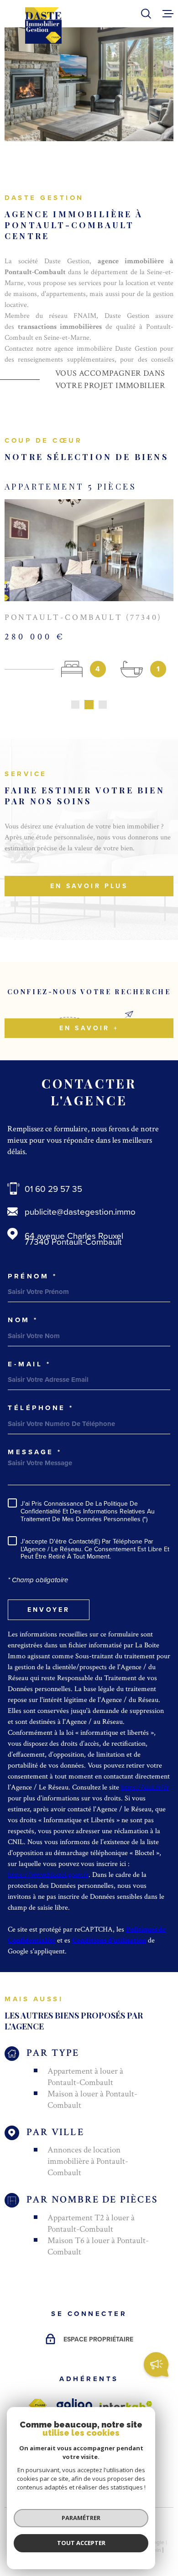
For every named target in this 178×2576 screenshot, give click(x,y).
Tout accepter (81, 2543)
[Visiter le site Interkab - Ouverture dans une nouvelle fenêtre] (126, 2406)
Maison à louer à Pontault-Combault (92, 2100)
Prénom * (32, 1276)
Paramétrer (81, 2518)
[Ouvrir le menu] (168, 14)
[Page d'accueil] (43, 26)
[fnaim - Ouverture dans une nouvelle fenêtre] (37, 2405)
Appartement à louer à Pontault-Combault (85, 2077)
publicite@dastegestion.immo (80, 1211)
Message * (35, 1452)
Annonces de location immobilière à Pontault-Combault (88, 2161)
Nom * (23, 1320)
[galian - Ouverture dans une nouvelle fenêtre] (74, 2405)
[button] (75, 705)
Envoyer (49, 1610)
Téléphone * (41, 1408)
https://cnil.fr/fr (145, 1787)
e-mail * (29, 1364)
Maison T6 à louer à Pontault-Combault (98, 2246)
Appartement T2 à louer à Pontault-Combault (91, 2223)
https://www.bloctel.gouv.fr (48, 1875)
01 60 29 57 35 (53, 1188)
